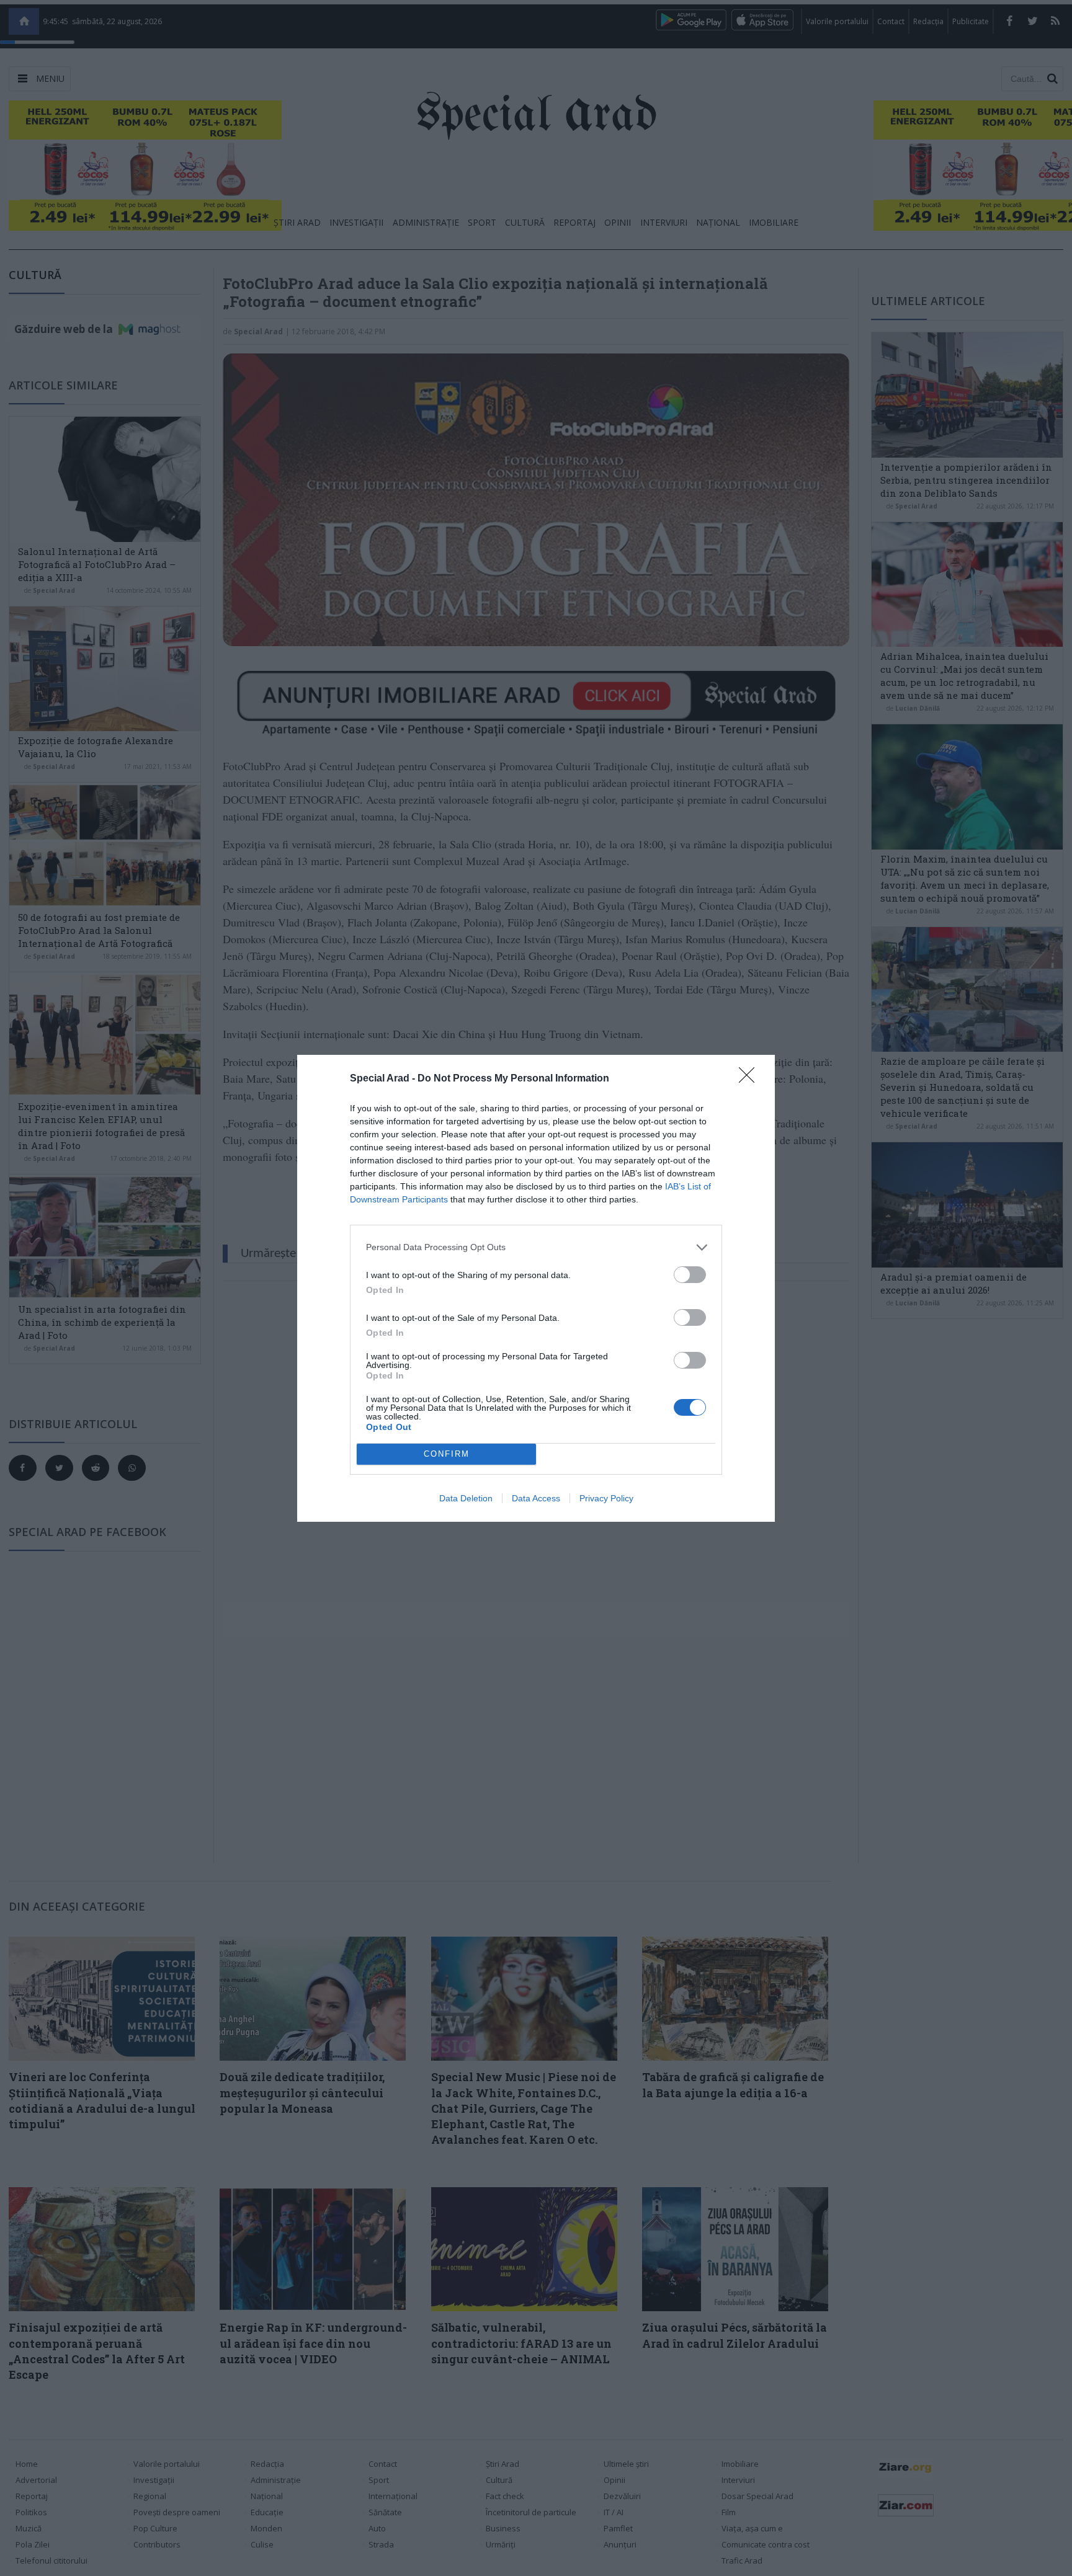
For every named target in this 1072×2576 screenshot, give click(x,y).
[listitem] (536, 1247)
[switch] (690, 1275)
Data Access (536, 1498)
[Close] (751, 1079)
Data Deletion (466, 1498)
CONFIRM (447, 1454)
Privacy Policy (606, 1498)
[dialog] (536, 1288)
